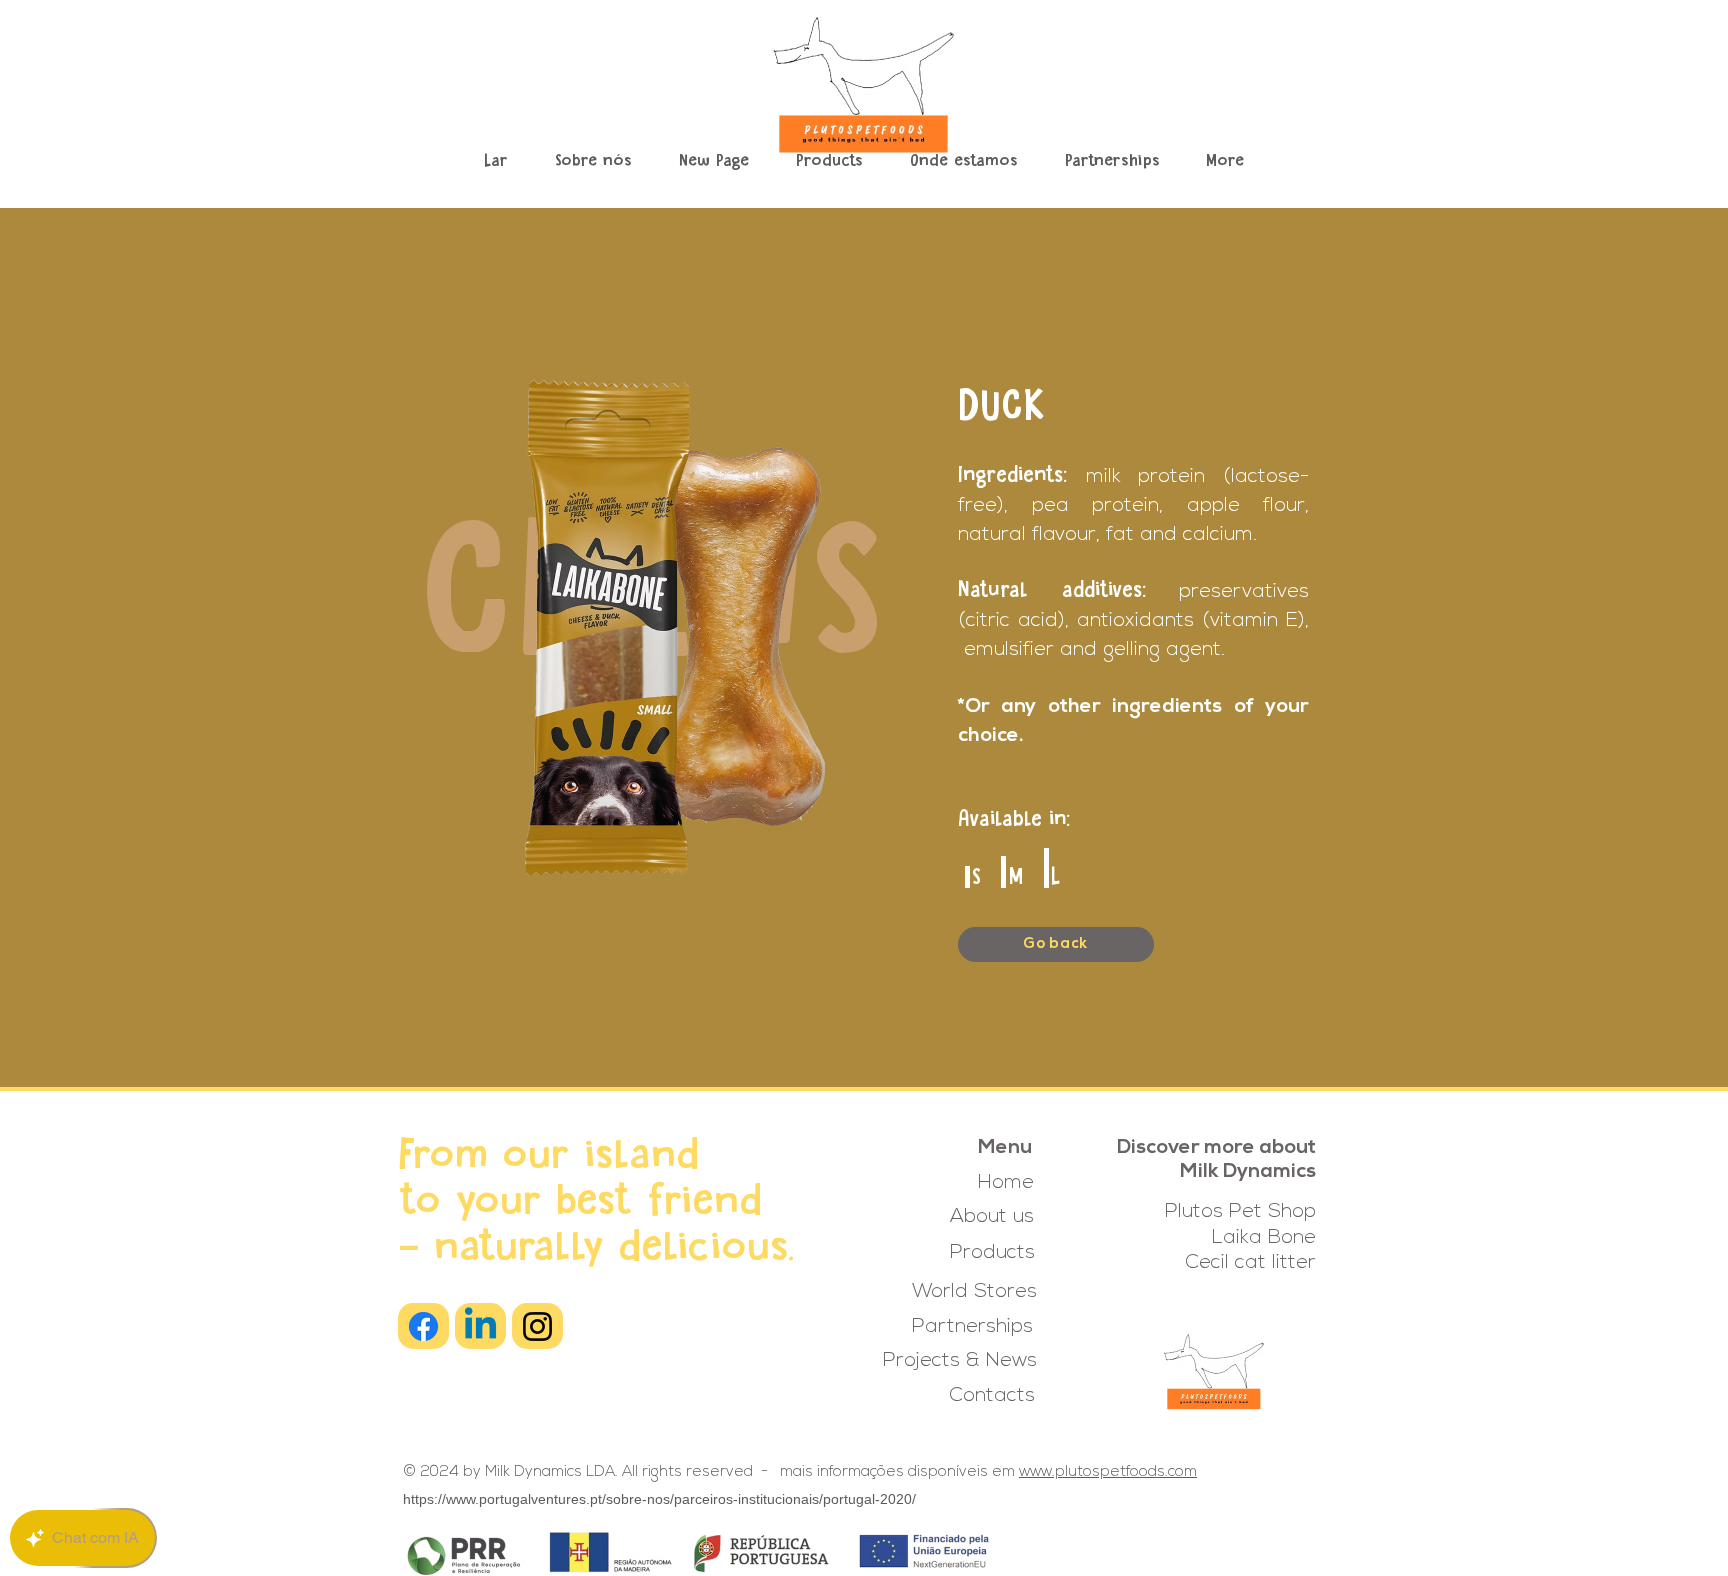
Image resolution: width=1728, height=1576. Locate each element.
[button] (829, 162)
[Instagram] (537, 1326)
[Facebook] (423, 1326)
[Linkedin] (480, 1326)
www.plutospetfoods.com (1108, 1472)
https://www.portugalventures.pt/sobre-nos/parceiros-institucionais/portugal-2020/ (659, 1499)
